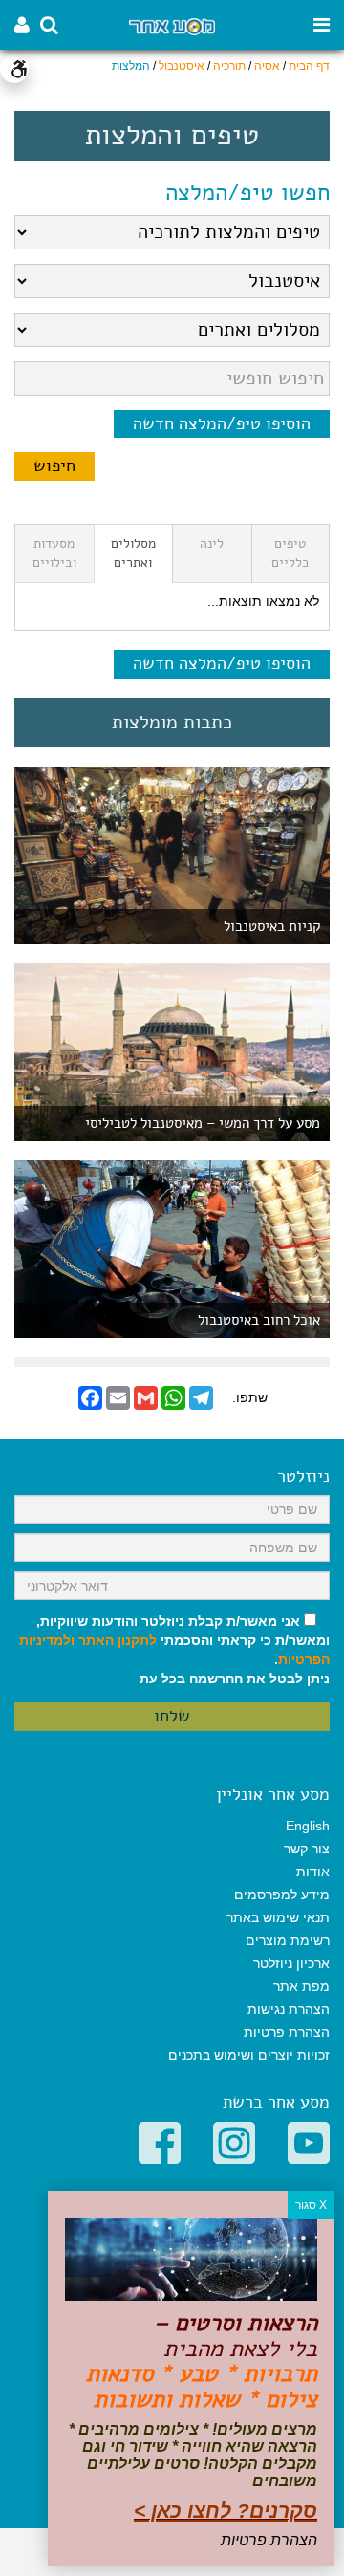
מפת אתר (301, 1986)
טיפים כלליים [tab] (290, 553)
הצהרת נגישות (289, 2009)
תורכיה (229, 66)
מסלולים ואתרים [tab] (133, 553)
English (308, 1826)
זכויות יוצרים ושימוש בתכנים (249, 2055)
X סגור (311, 2205)
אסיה (267, 66)
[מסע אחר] (172, 25)
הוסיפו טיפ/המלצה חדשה (222, 423)
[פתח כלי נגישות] (14, 69)
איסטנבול (182, 66)
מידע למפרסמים (282, 1894)
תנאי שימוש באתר (278, 1917)
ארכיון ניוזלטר (291, 1963)
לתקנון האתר (118, 1640)
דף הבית (309, 66)
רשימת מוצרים (288, 1940)
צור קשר (307, 1849)
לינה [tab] (212, 543)
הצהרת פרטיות (287, 2032)
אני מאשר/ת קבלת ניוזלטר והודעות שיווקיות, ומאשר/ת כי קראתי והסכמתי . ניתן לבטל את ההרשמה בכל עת (174, 1650)
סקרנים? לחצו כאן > (226, 2511)
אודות (313, 1872)
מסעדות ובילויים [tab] (54, 553)
